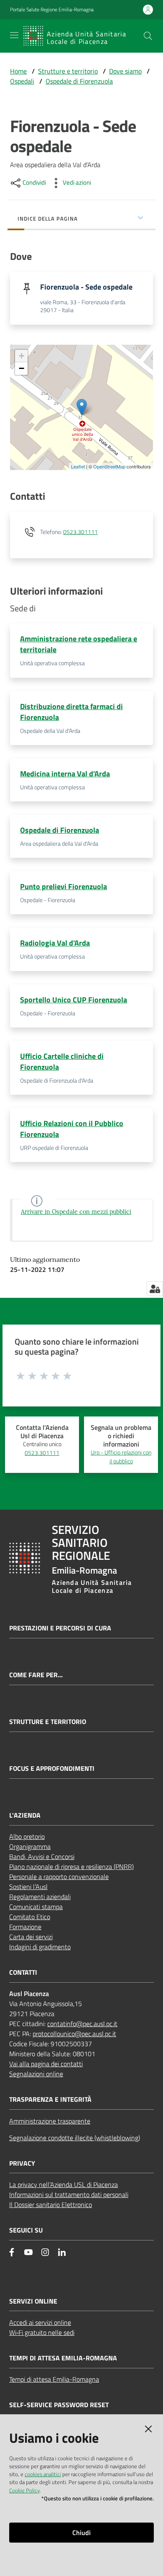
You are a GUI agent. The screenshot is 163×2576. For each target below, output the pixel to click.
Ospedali (22, 81)
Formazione (25, 1927)
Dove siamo (125, 71)
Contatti (23, 1972)
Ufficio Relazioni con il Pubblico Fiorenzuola (72, 1129)
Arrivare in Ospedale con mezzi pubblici (76, 1212)
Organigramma (30, 1846)
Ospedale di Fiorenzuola (79, 81)
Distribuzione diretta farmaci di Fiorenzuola (71, 712)
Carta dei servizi (31, 1937)
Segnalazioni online (36, 2074)
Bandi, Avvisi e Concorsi (42, 1856)
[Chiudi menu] (133, 17)
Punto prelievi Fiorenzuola (64, 886)
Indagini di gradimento (40, 1947)
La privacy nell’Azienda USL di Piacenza (64, 2184)
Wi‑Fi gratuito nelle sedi (42, 2332)
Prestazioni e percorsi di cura (60, 1628)
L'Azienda (25, 1815)
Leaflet (78, 466)
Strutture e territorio (68, 71)
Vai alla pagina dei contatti (46, 2064)
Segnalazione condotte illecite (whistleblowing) (75, 2138)
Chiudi (81, 2533)
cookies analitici (43, 2474)
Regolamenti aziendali (40, 1897)
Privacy (22, 2163)
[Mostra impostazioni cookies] (155, 1289)
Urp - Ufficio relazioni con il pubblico (121, 1457)
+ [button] (22, 356)
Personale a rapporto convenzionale (59, 1877)
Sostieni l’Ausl (28, 1887)
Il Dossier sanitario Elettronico (51, 2205)
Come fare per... (36, 1675)
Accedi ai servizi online (40, 2322)
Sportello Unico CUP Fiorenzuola (74, 1000)
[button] (148, 36)
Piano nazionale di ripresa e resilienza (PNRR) (71, 1867)
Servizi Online (33, 2301)
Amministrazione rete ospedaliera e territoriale (79, 644)
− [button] (22, 368)
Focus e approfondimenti (52, 1769)
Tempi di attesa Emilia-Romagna (54, 2379)
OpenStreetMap (109, 466)
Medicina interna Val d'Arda (65, 774)
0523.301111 (80, 532)
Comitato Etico (30, 1917)
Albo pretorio (27, 1836)
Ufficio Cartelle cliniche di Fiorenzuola (62, 1062)
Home (18, 71)
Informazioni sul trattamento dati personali (69, 2195)
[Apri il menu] (14, 35)
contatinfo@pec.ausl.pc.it (82, 2024)
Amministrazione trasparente (50, 2121)
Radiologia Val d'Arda (55, 943)
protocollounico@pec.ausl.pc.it (74, 2034)
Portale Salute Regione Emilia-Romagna (52, 10)
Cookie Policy (24, 2490)
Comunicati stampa (36, 1907)
